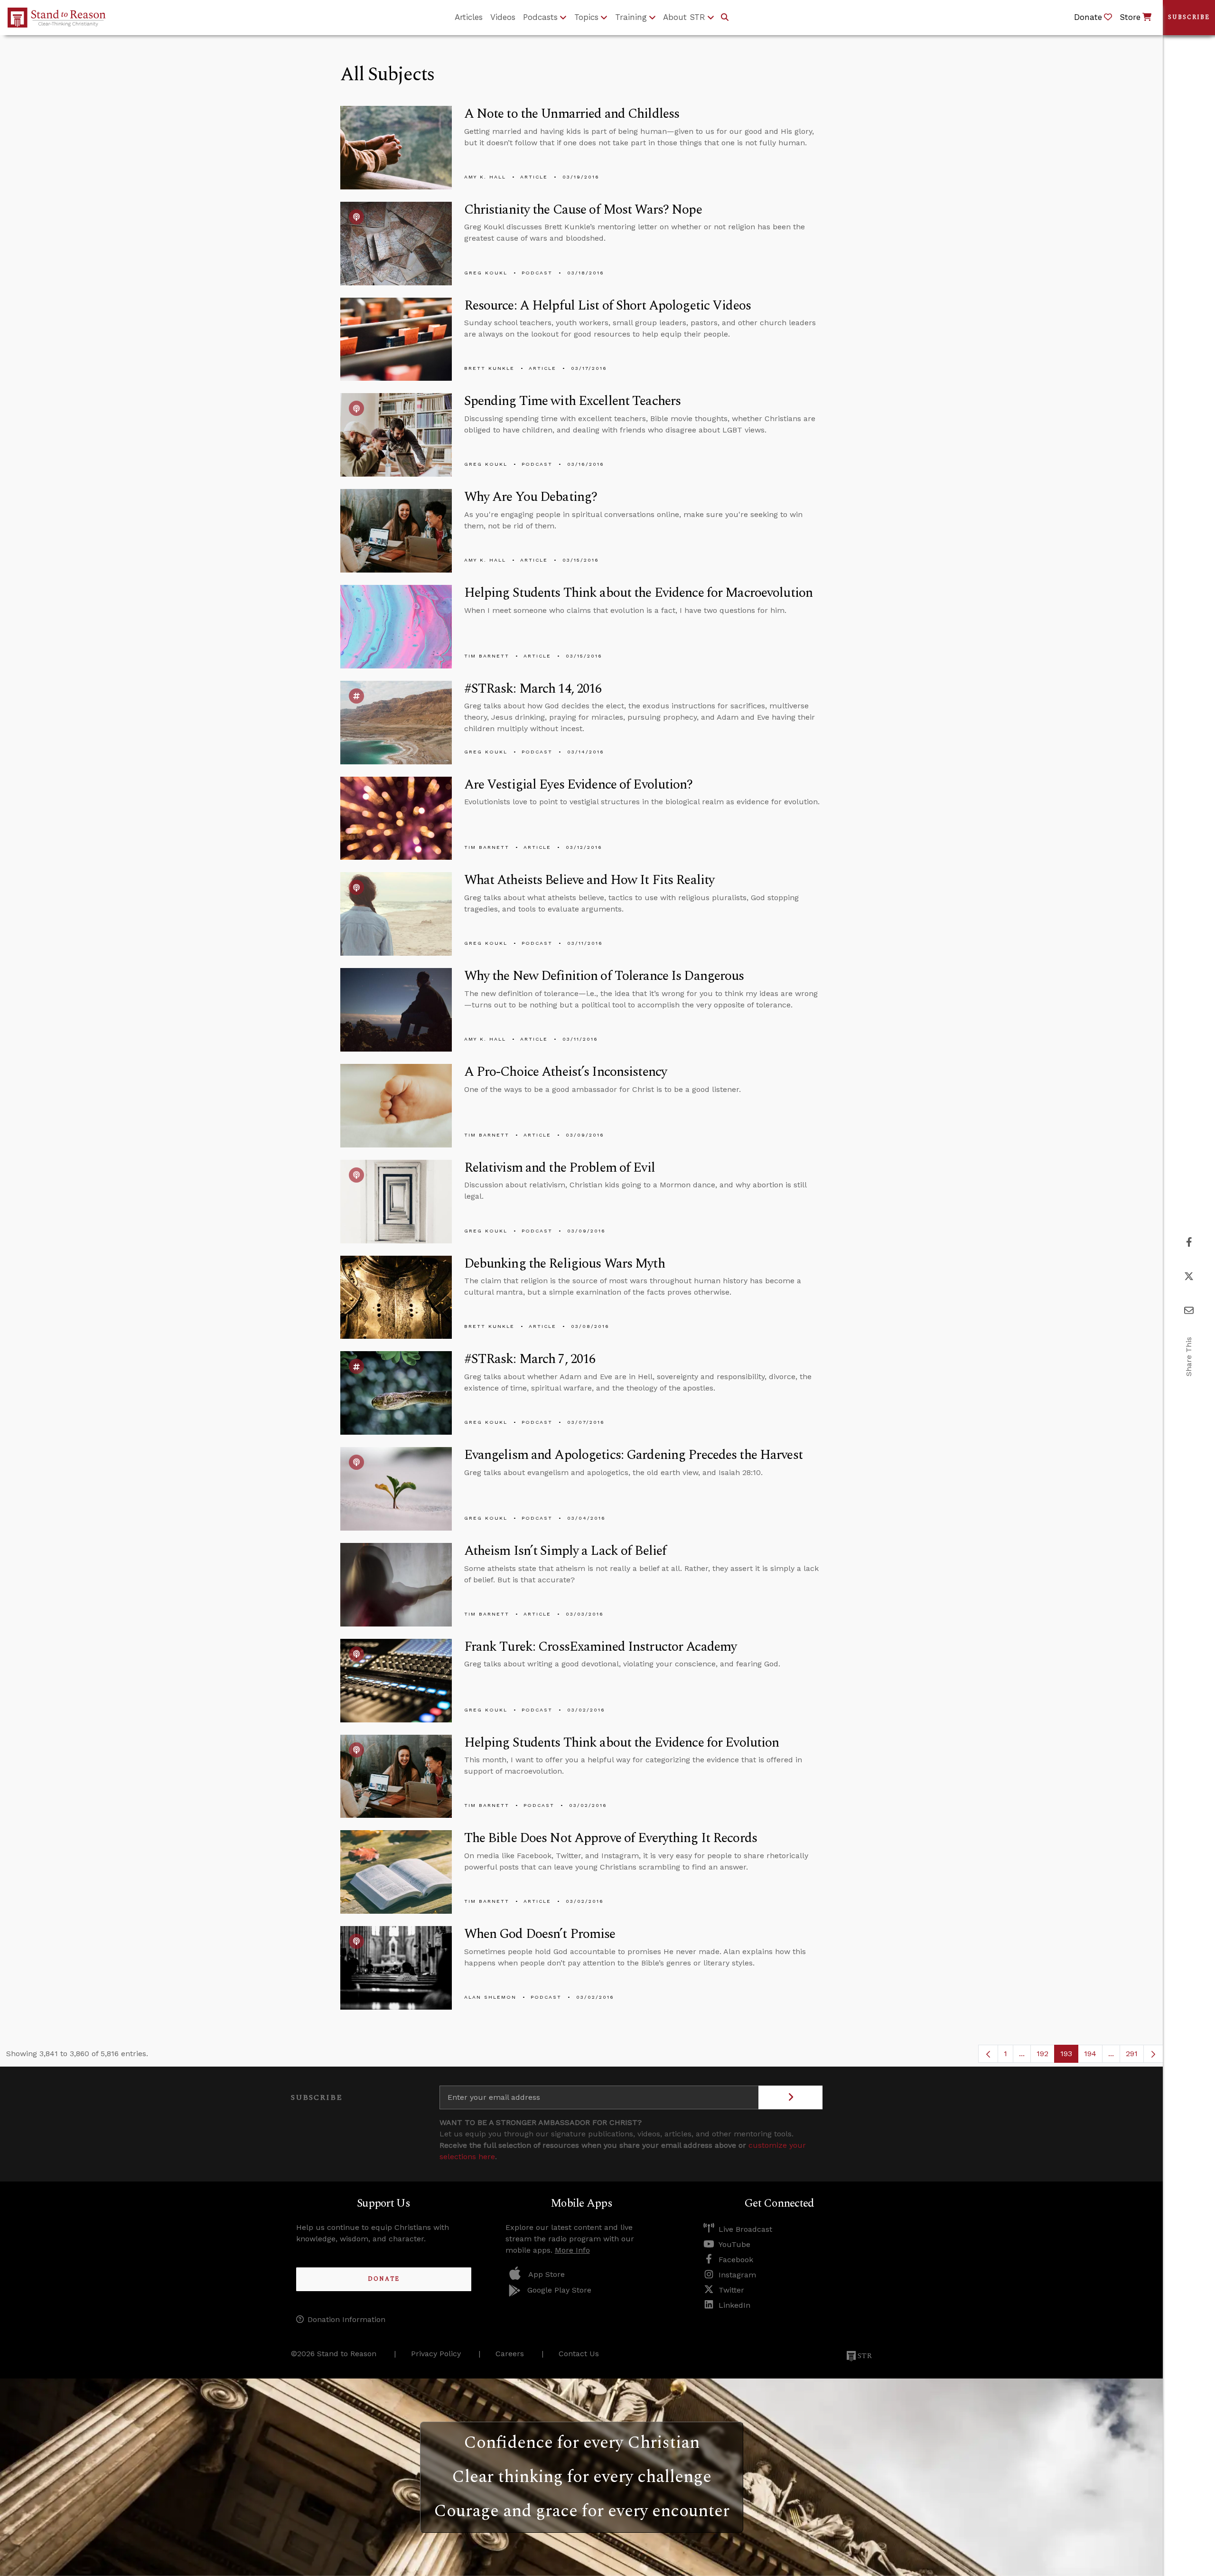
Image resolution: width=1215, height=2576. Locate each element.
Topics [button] (586, 17)
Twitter (731, 2290)
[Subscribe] (790, 2097)
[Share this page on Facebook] (1189, 1242)
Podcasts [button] (540, 17)
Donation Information (346, 2319)
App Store (547, 2274)
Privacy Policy (436, 2354)
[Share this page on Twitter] (1189, 1276)
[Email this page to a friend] (1189, 1311)
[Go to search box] (725, 18)
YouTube (734, 2244)
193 (1069, 2056)
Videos (503, 17)
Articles (469, 17)
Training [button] (631, 17)
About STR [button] (684, 17)
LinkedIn (734, 2305)
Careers (510, 2354)
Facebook (736, 2260)
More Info (572, 2250)
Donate (384, 2279)
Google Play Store (559, 2290)
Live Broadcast (745, 2229)
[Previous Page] (988, 2054)
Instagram (737, 2275)
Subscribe (1189, 17)
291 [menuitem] (1132, 2054)
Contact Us (579, 2354)
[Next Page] (1153, 2054)
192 (1046, 2056)
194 (1093, 2056)
